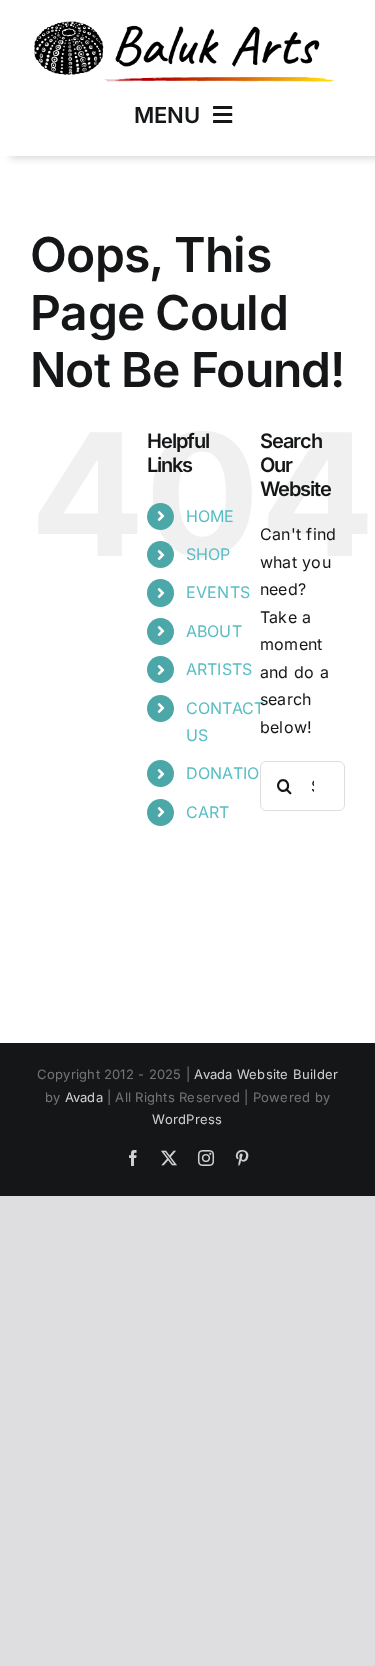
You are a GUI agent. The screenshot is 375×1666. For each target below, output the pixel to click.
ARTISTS (219, 669)
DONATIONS (234, 773)
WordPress (187, 1119)
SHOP (208, 554)
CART (208, 812)
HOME (210, 516)
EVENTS (218, 592)
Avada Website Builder (266, 1074)
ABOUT (214, 631)
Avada (84, 1097)
